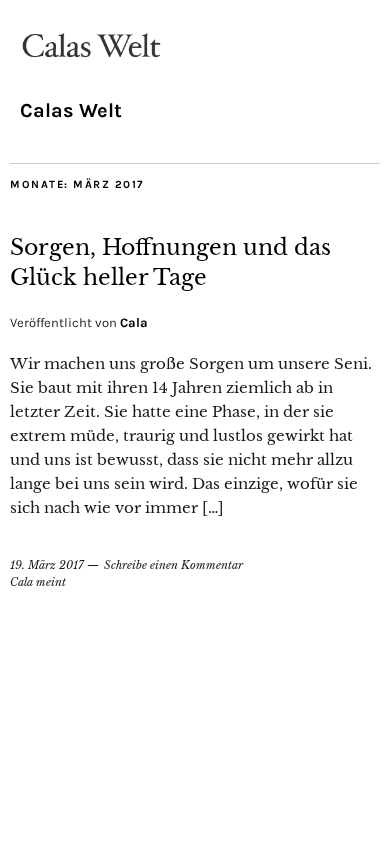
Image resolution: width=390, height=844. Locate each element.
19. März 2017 (47, 565)
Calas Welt (71, 110)
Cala (134, 322)
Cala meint (38, 582)
